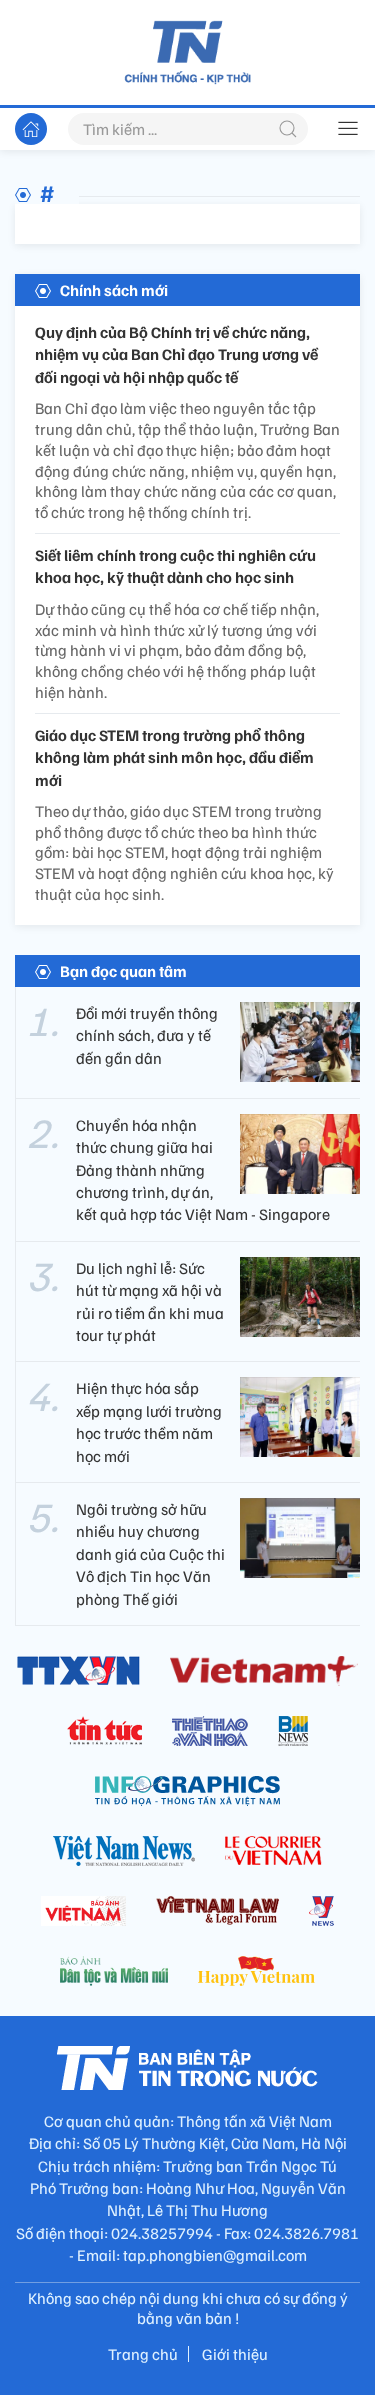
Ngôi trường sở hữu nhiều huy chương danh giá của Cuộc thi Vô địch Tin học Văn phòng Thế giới (150, 1554)
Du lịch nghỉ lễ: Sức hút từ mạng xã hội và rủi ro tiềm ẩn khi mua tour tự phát (150, 1301)
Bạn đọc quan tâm (123, 971)
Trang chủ (143, 2354)
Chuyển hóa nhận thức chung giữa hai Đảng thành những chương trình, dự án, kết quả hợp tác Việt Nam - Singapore (203, 1170)
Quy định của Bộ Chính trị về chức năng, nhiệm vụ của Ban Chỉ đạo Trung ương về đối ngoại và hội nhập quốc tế (176, 354)
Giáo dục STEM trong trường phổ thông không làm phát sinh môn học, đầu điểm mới (174, 757)
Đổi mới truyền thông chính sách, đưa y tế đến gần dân (147, 1035)
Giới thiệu (235, 2354)
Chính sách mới (114, 290)
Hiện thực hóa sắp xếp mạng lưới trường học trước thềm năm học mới (149, 1421)
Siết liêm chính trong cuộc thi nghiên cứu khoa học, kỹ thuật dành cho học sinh (175, 566)
